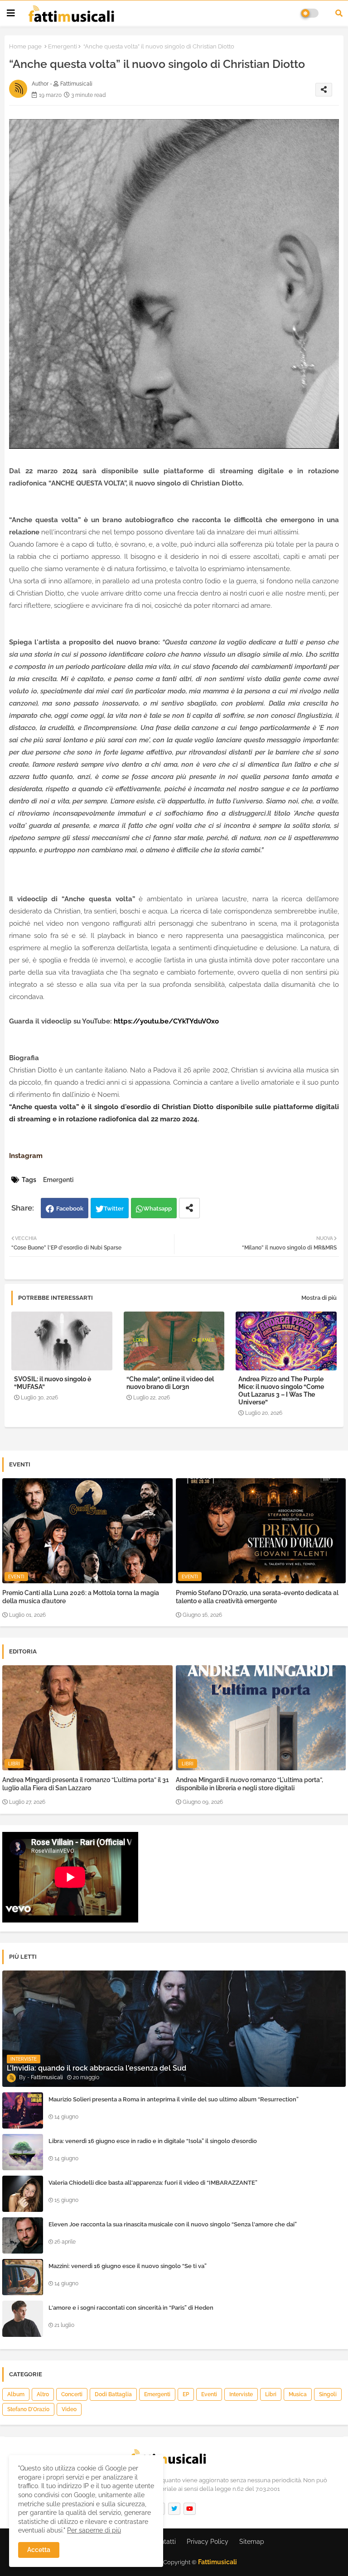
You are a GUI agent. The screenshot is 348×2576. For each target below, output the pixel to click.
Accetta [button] (39, 2550)
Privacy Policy (208, 2542)
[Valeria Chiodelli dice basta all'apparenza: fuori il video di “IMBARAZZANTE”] (23, 2194)
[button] (339, 13)
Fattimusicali (217, 2562)
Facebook (70, 1209)
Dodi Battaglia (113, 2394)
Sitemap (252, 2542)
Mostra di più (319, 1298)
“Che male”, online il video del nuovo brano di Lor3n (170, 1383)
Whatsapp (157, 1209)
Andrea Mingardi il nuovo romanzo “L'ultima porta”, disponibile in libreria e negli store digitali (249, 1784)
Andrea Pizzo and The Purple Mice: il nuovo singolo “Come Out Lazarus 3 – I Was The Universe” (281, 1391)
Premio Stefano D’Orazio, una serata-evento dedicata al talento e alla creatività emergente (257, 1597)
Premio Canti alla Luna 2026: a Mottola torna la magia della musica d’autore (81, 1597)
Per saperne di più (94, 2530)
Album (16, 2394)
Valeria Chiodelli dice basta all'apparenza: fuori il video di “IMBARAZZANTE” (153, 2183)
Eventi (209, 2394)
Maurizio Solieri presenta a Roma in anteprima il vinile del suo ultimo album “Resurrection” (174, 2099)
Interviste (241, 2394)
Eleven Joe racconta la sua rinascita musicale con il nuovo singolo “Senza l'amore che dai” (173, 2224)
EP (186, 2394)
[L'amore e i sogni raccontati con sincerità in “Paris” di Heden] (23, 2319)
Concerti (72, 2394)
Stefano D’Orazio (28, 2409)
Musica (298, 2394)
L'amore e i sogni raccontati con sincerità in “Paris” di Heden (131, 2308)
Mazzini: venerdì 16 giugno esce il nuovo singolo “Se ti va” (128, 2266)
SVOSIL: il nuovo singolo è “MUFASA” (53, 1383)
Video (69, 2409)
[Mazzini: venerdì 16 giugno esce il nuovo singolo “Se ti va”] (23, 2277)
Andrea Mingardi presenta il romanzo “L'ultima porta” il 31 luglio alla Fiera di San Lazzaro (86, 1784)
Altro (43, 2394)
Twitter (114, 1209)
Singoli (328, 2394)
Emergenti (63, 46)
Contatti (164, 2542)
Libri (271, 2394)
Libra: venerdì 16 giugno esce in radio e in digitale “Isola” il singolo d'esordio (153, 2141)
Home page (25, 46)
